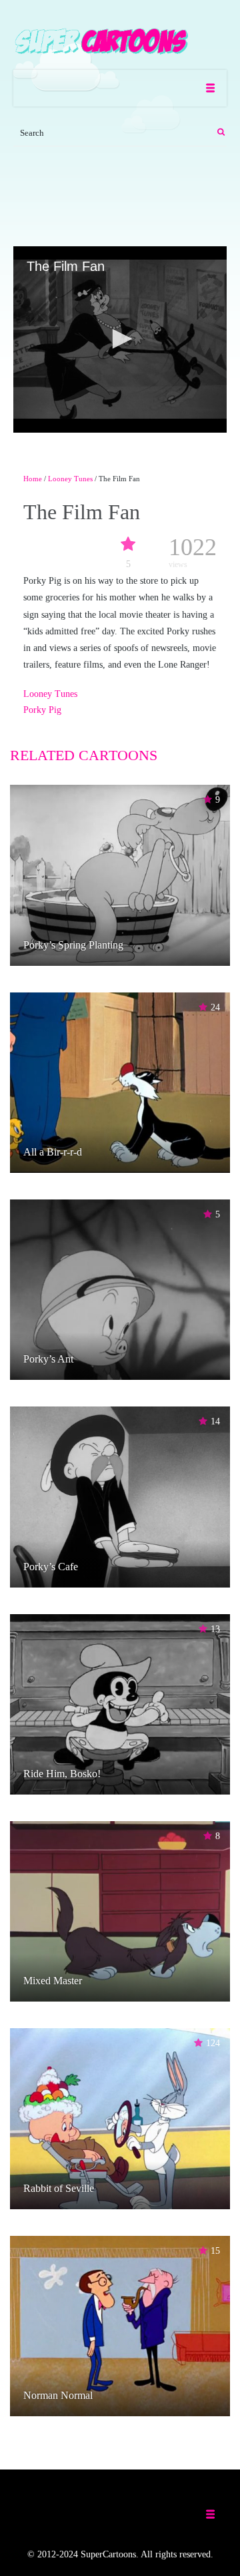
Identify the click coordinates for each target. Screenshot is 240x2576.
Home (33, 479)
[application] (120, 339)
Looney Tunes (70, 479)
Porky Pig (42, 710)
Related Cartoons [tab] (84, 755)
